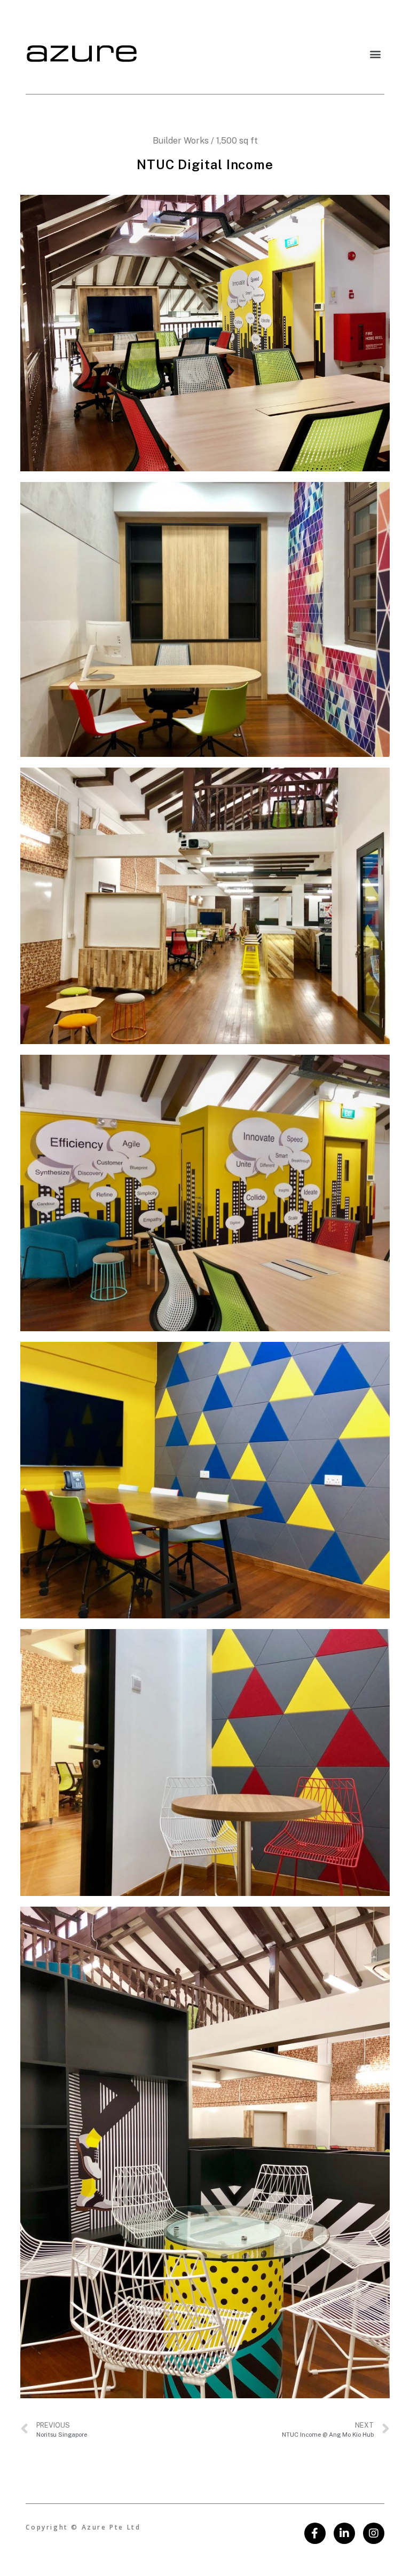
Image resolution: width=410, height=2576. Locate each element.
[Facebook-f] (315, 2533)
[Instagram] (374, 2533)
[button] (376, 54)
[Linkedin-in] (344, 2533)
